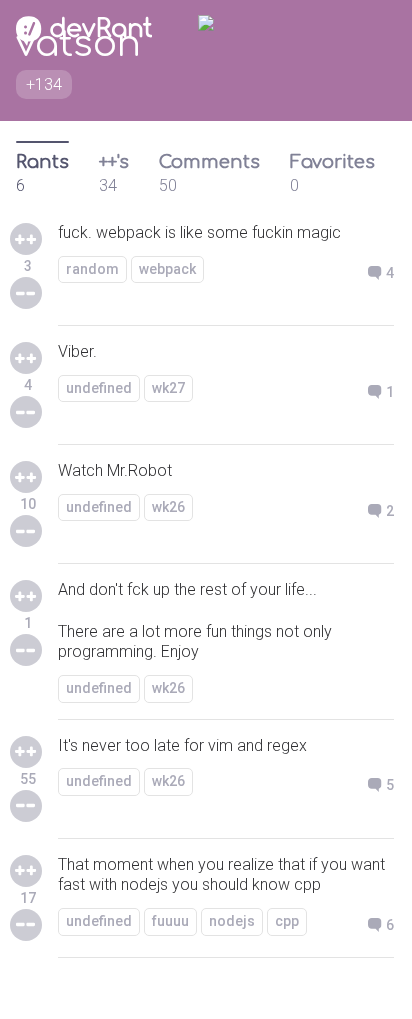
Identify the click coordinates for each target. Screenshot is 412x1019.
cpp (287, 921)
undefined (99, 388)
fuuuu (170, 921)
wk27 (168, 388)
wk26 (168, 507)
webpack (167, 269)
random (92, 269)
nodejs (232, 921)
